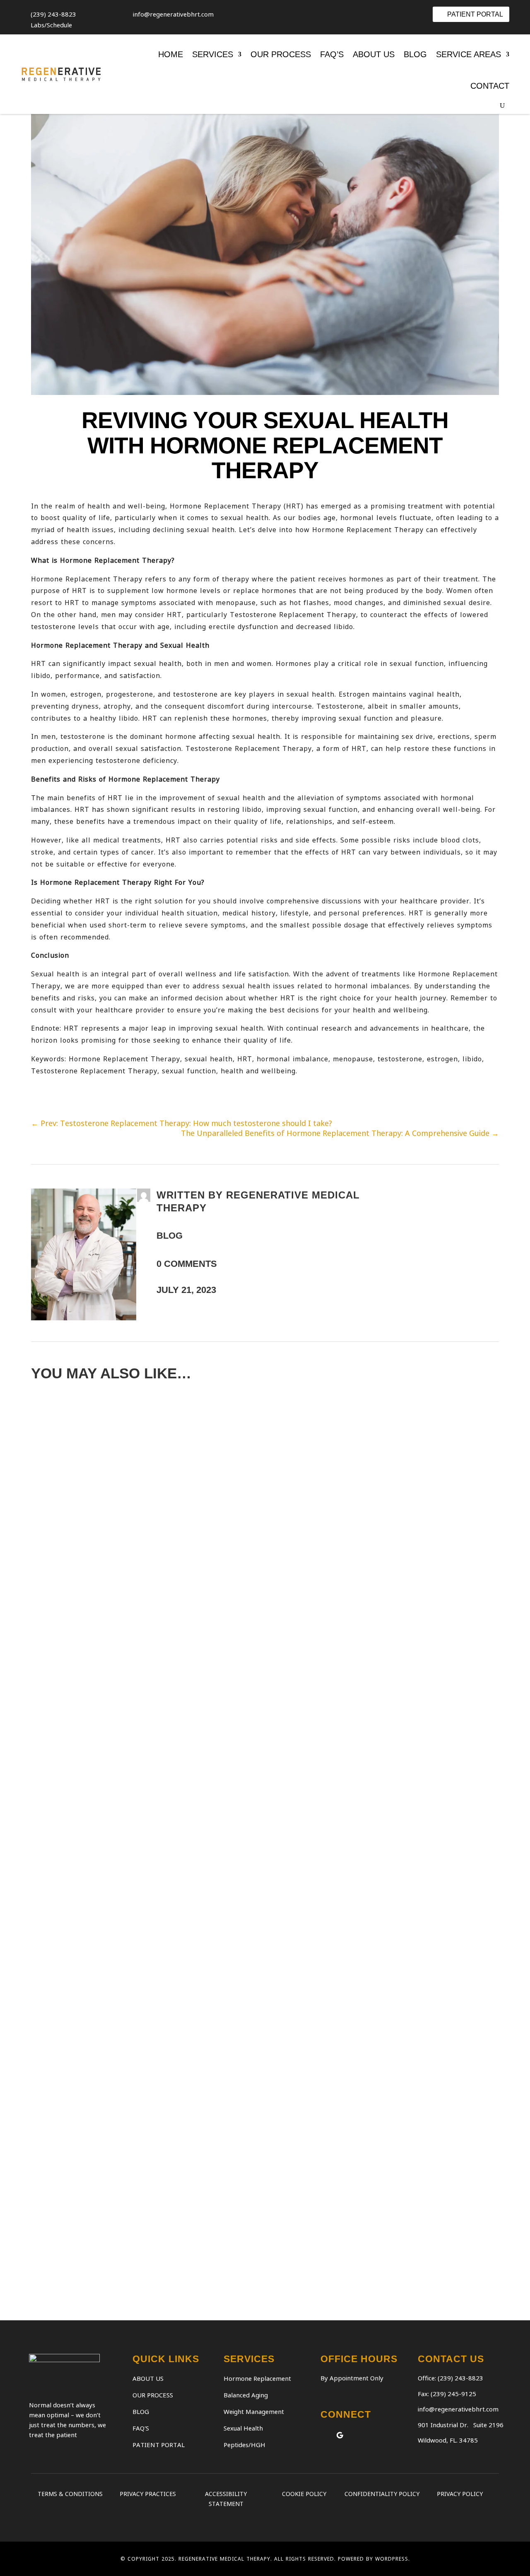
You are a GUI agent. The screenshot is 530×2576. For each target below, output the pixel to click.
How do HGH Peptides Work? (125, 1427)
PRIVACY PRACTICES (148, 2494)
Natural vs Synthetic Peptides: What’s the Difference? (209, 1958)
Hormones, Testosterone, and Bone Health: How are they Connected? (256, 1608)
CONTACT (490, 86)
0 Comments (187, 1264)
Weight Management (254, 2411)
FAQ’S (332, 54)
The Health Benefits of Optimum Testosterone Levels (204, 1789)
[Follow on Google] (340, 2435)
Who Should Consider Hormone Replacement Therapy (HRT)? (225, 1704)
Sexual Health (243, 2428)
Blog (170, 1236)
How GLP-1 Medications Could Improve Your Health (195, 1873)
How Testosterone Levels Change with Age (173, 2042)
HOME (171, 54)
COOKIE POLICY (304, 2494)
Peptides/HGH (245, 2445)
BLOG (415, 54)
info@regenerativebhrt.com (458, 2409)
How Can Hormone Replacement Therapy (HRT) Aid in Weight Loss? (241, 1512)
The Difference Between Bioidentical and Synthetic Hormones (232, 2127)
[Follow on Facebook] (324, 2435)
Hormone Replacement (257, 2378)
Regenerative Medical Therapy (92, 1443)
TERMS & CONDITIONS (70, 2494)
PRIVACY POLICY (460, 2494)
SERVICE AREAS (469, 54)
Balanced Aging (246, 2395)
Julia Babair (64, 1528)
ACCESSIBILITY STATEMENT (226, 2499)
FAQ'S (141, 2428)
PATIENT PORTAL (475, 14)
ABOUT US (374, 54)
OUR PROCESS (281, 54)
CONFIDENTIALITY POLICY (382, 2494)
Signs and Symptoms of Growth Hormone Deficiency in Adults (229, 2223)
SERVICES (213, 54)
